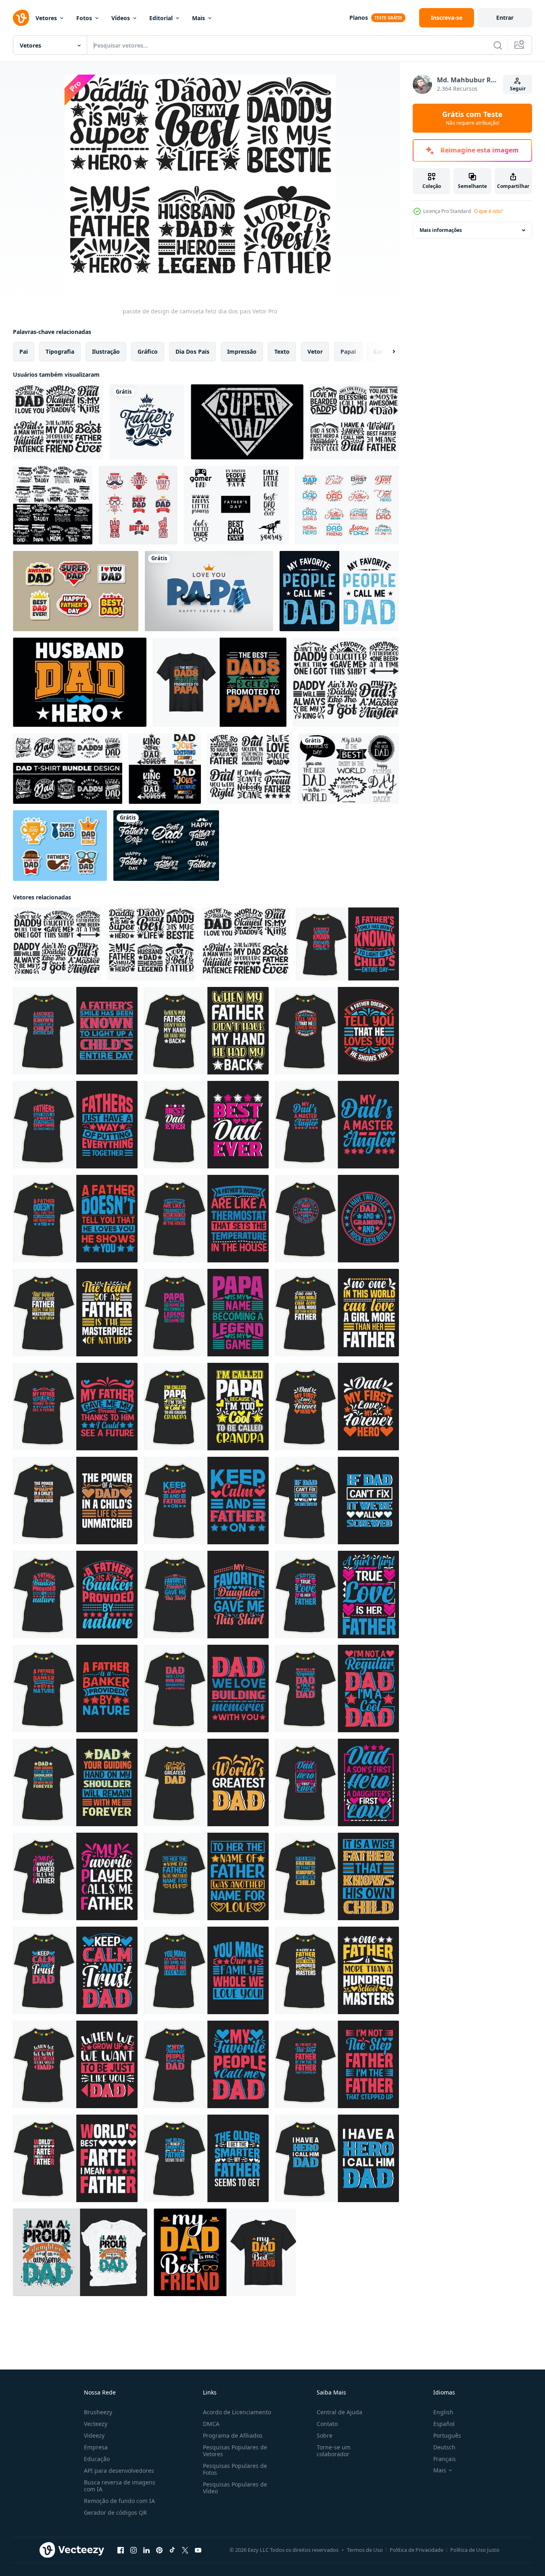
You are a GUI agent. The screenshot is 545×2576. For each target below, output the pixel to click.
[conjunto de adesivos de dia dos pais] (60, 846)
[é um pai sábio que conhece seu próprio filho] (337, 1876)
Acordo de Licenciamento (237, 2412)
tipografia (60, 351)
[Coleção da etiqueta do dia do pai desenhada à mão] (349, 769)
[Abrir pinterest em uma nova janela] (159, 2550)
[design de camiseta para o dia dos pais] (348, 944)
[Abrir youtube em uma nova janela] (198, 2550)
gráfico (148, 351)
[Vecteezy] (21, 18)
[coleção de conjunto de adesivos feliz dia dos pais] (76, 591)
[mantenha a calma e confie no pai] (75, 1970)
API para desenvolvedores (119, 2471)
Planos (359, 18)
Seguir (518, 89)
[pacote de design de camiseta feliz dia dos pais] (58, 422)
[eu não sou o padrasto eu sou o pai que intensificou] (337, 2064)
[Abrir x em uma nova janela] (185, 2550)
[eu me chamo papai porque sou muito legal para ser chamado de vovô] (206, 1407)
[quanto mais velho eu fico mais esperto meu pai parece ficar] (206, 2158)
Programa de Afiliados (233, 2435)
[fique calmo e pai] (206, 1501)
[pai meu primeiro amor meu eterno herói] (337, 1407)
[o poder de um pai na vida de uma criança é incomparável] (75, 1501)
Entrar (505, 18)
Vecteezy (96, 2424)
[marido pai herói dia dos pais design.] (80, 682)
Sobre (325, 2435)
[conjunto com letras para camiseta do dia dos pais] (236, 505)
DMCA (211, 2424)
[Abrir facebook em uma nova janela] (121, 2550)
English (443, 2412)
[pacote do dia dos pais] (53, 505)
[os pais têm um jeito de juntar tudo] (75, 1125)
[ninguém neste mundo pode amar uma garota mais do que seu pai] (337, 1313)
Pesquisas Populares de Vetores (235, 2451)
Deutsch (444, 2447)
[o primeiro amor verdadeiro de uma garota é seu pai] (337, 1595)
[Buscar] (498, 45)
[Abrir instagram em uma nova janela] (134, 2550)
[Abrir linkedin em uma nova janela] (146, 2550)
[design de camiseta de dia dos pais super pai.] (247, 422)
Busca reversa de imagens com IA (120, 2486)
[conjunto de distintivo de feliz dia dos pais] (138, 505)
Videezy (94, 2435)
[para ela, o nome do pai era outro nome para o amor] (206, 1876)
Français (445, 2459)
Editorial (161, 18)
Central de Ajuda (339, 2412)
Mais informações (441, 230)
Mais (198, 18)
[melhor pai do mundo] (206, 1782)
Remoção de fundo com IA (119, 2501)
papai (348, 351)
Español (444, 2424)
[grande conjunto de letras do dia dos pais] (166, 846)
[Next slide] (387, 352)
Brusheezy (98, 2412)
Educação (97, 2459)
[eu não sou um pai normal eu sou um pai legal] (337, 1688)
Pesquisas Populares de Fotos (235, 2469)
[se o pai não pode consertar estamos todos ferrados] (337, 1501)
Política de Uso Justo (475, 2550)
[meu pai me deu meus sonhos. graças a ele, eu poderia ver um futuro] (75, 1407)
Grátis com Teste (472, 118)
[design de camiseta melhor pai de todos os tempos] (206, 1125)
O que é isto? (488, 211)
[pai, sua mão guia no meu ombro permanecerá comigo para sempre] (75, 1782)
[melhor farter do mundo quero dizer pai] (75, 2158)
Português (447, 2435)
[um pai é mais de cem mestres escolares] (337, 1970)
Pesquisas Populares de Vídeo (235, 2488)
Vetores (46, 18)
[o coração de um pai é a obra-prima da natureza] (75, 1313)
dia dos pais (192, 351)
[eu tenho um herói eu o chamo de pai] (337, 2158)
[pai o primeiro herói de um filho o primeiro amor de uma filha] (337, 1782)
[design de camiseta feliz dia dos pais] (347, 505)
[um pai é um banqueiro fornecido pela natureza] (75, 1595)
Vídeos (121, 18)
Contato (327, 2424)
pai (24, 351)
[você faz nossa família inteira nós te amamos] (206, 1970)
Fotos (84, 18)
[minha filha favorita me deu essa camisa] (206, 1595)
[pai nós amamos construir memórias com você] (206, 1688)
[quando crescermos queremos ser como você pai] (75, 2064)
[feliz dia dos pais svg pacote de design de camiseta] (354, 422)
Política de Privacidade (417, 2550)
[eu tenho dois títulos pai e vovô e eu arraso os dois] (337, 1219)
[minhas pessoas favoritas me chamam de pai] (206, 2064)
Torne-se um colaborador (334, 2451)
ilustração (106, 351)
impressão (242, 351)
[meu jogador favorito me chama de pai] (75, 1876)
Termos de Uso (365, 2550)
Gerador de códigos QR (115, 2512)
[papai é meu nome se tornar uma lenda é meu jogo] (206, 1313)
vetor (315, 351)
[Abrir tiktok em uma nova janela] (172, 2550)
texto (282, 351)
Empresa (96, 2447)
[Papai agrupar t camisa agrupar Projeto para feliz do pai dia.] (68, 769)
